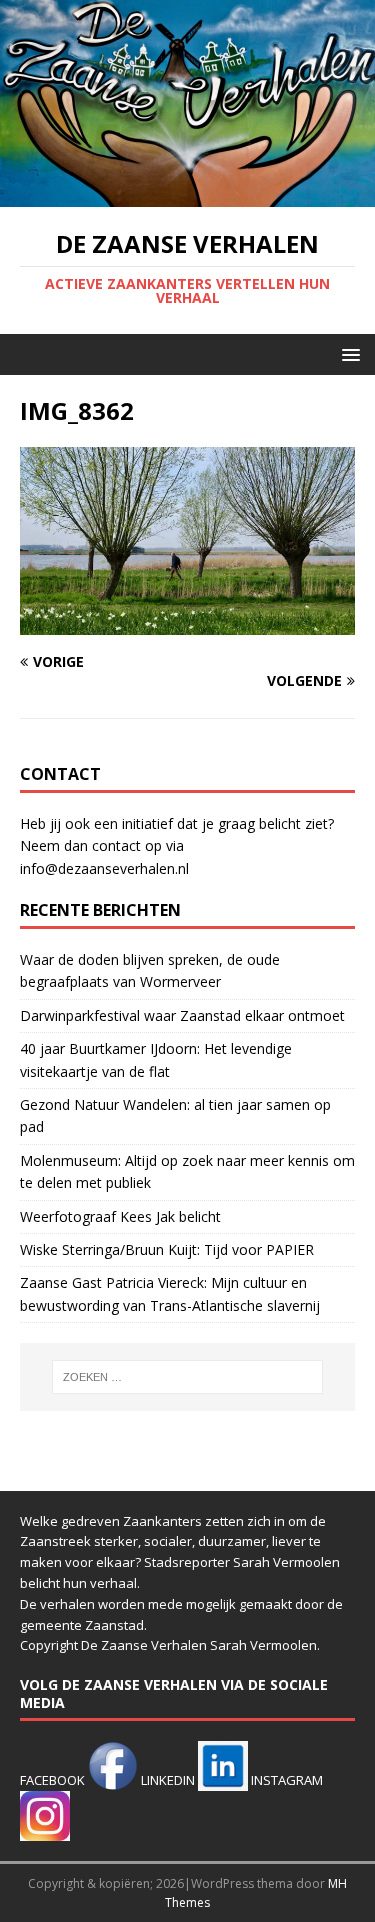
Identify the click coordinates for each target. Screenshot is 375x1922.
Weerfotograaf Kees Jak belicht (120, 1216)
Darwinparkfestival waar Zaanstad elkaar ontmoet (182, 1015)
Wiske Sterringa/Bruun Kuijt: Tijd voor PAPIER (167, 1249)
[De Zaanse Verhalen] (187, 195)
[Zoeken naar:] (188, 1377)
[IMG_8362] (187, 623)
